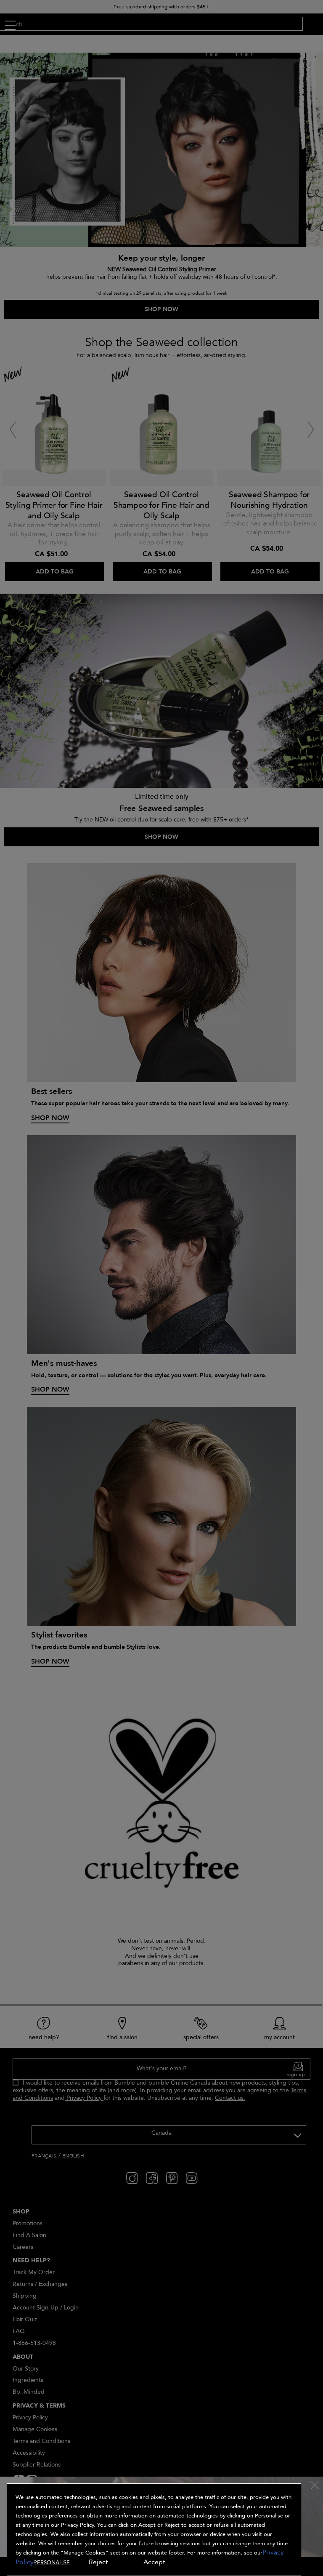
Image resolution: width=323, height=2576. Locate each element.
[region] (154, 2530)
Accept (154, 2562)
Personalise (52, 2563)
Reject (98, 2562)
